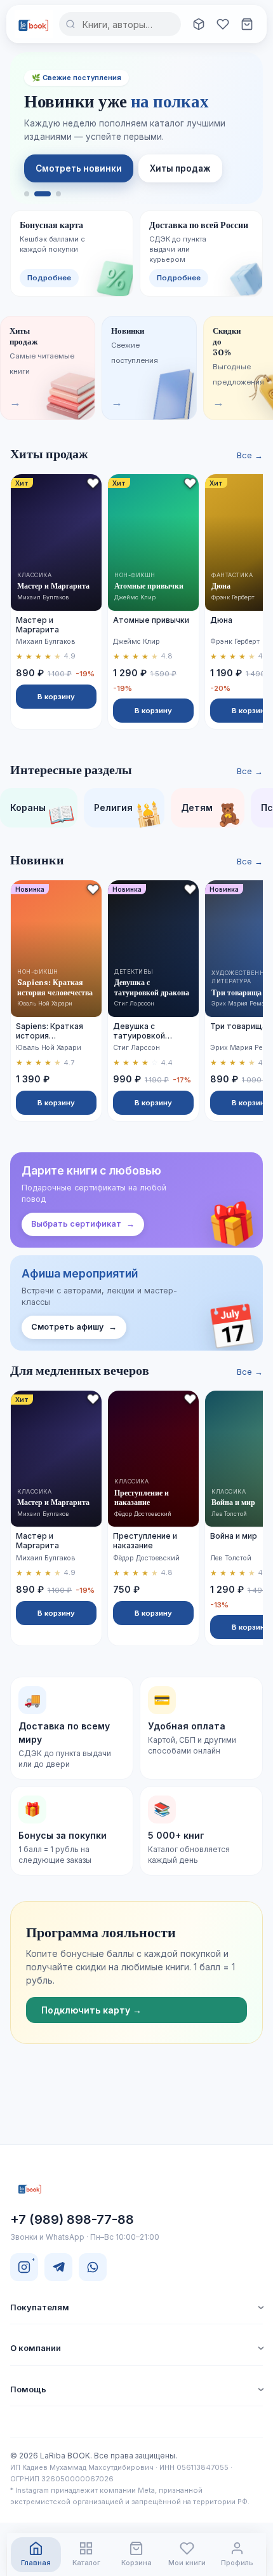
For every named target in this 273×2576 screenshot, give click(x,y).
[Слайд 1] (27, 194)
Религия (129, 813)
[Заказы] (199, 24)
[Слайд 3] (58, 194)
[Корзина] (247, 24)
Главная (36, 2563)
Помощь (28, 2389)
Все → (250, 455)
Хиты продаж (180, 168)
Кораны (43, 813)
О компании (36, 2348)
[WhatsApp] (93, 2267)
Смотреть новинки (79, 168)
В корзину (56, 697)
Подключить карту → (91, 2010)
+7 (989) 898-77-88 (72, 2219)
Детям (212, 813)
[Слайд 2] (43, 194)
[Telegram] (58, 2267)
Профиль (237, 2563)
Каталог (86, 2563)
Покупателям (40, 2307)
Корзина (136, 2563)
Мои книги (187, 2563)
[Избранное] (223, 24)
